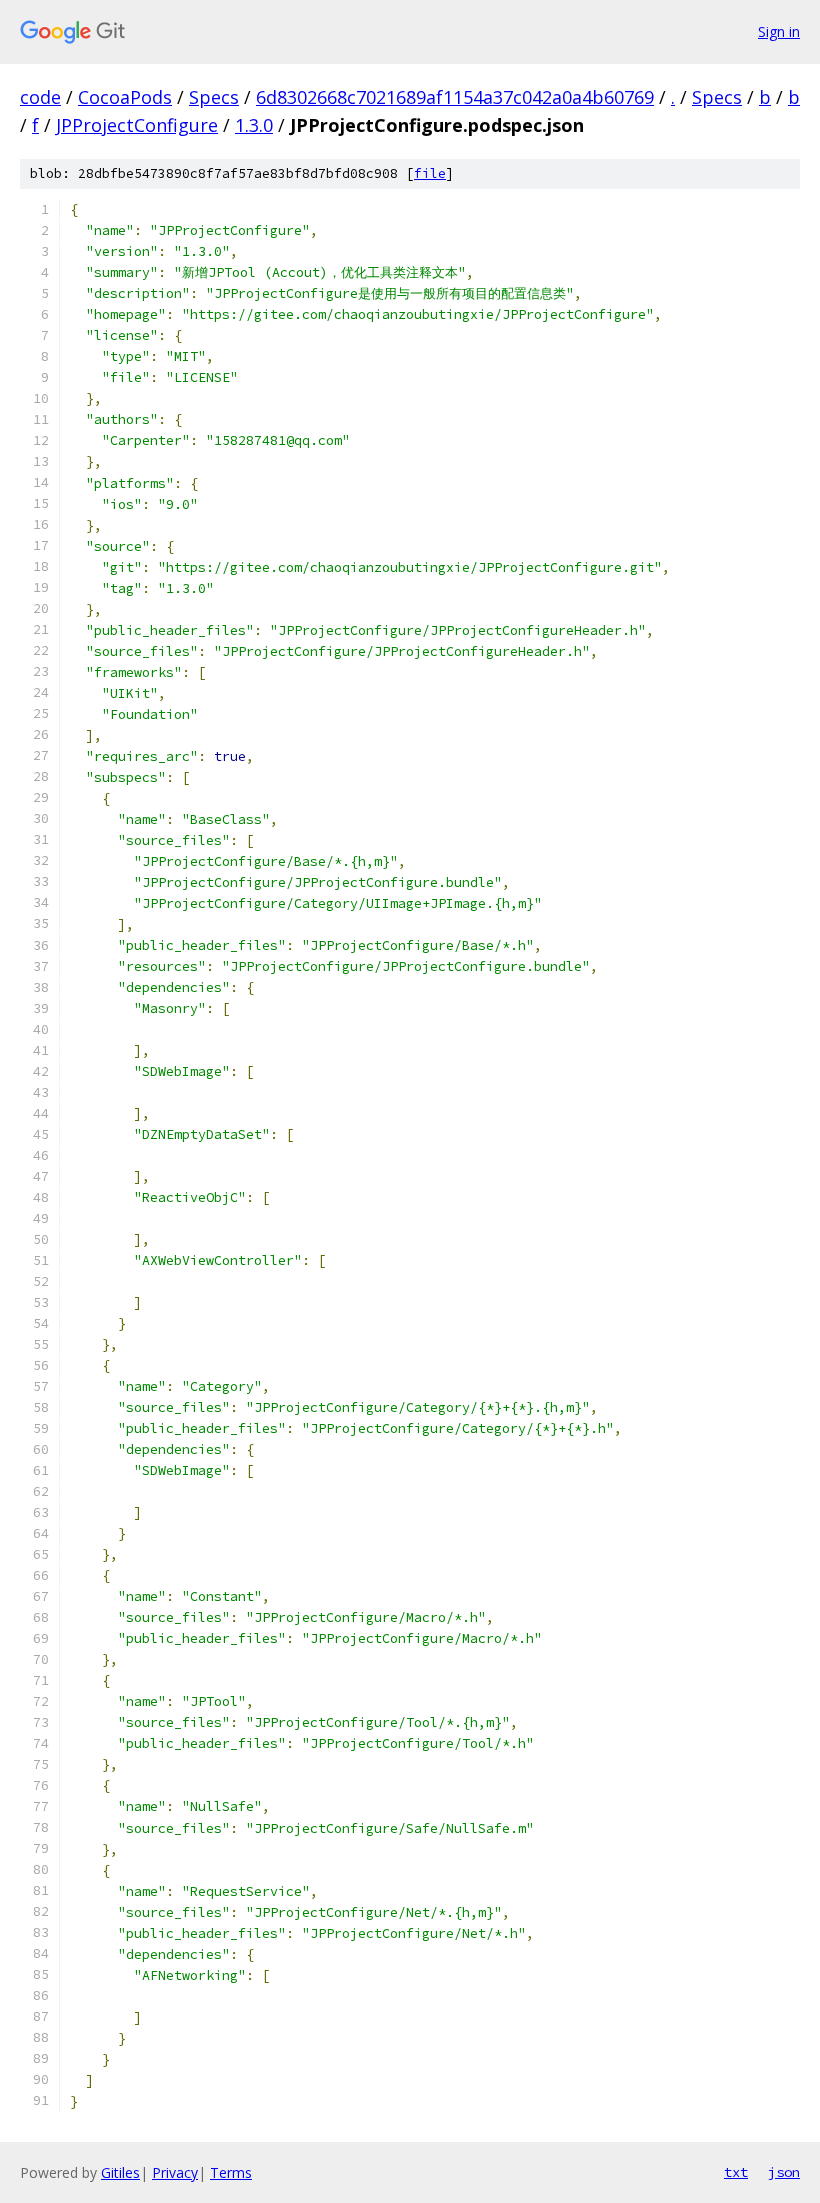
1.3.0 (254, 125)
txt (736, 2172)
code (40, 97)
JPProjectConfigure (137, 125)
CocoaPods (125, 97)
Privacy (175, 2172)
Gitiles (120, 2172)
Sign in (779, 31)
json (784, 2172)
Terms (231, 2172)
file (430, 173)
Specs (214, 97)
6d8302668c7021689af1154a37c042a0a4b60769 (455, 97)
